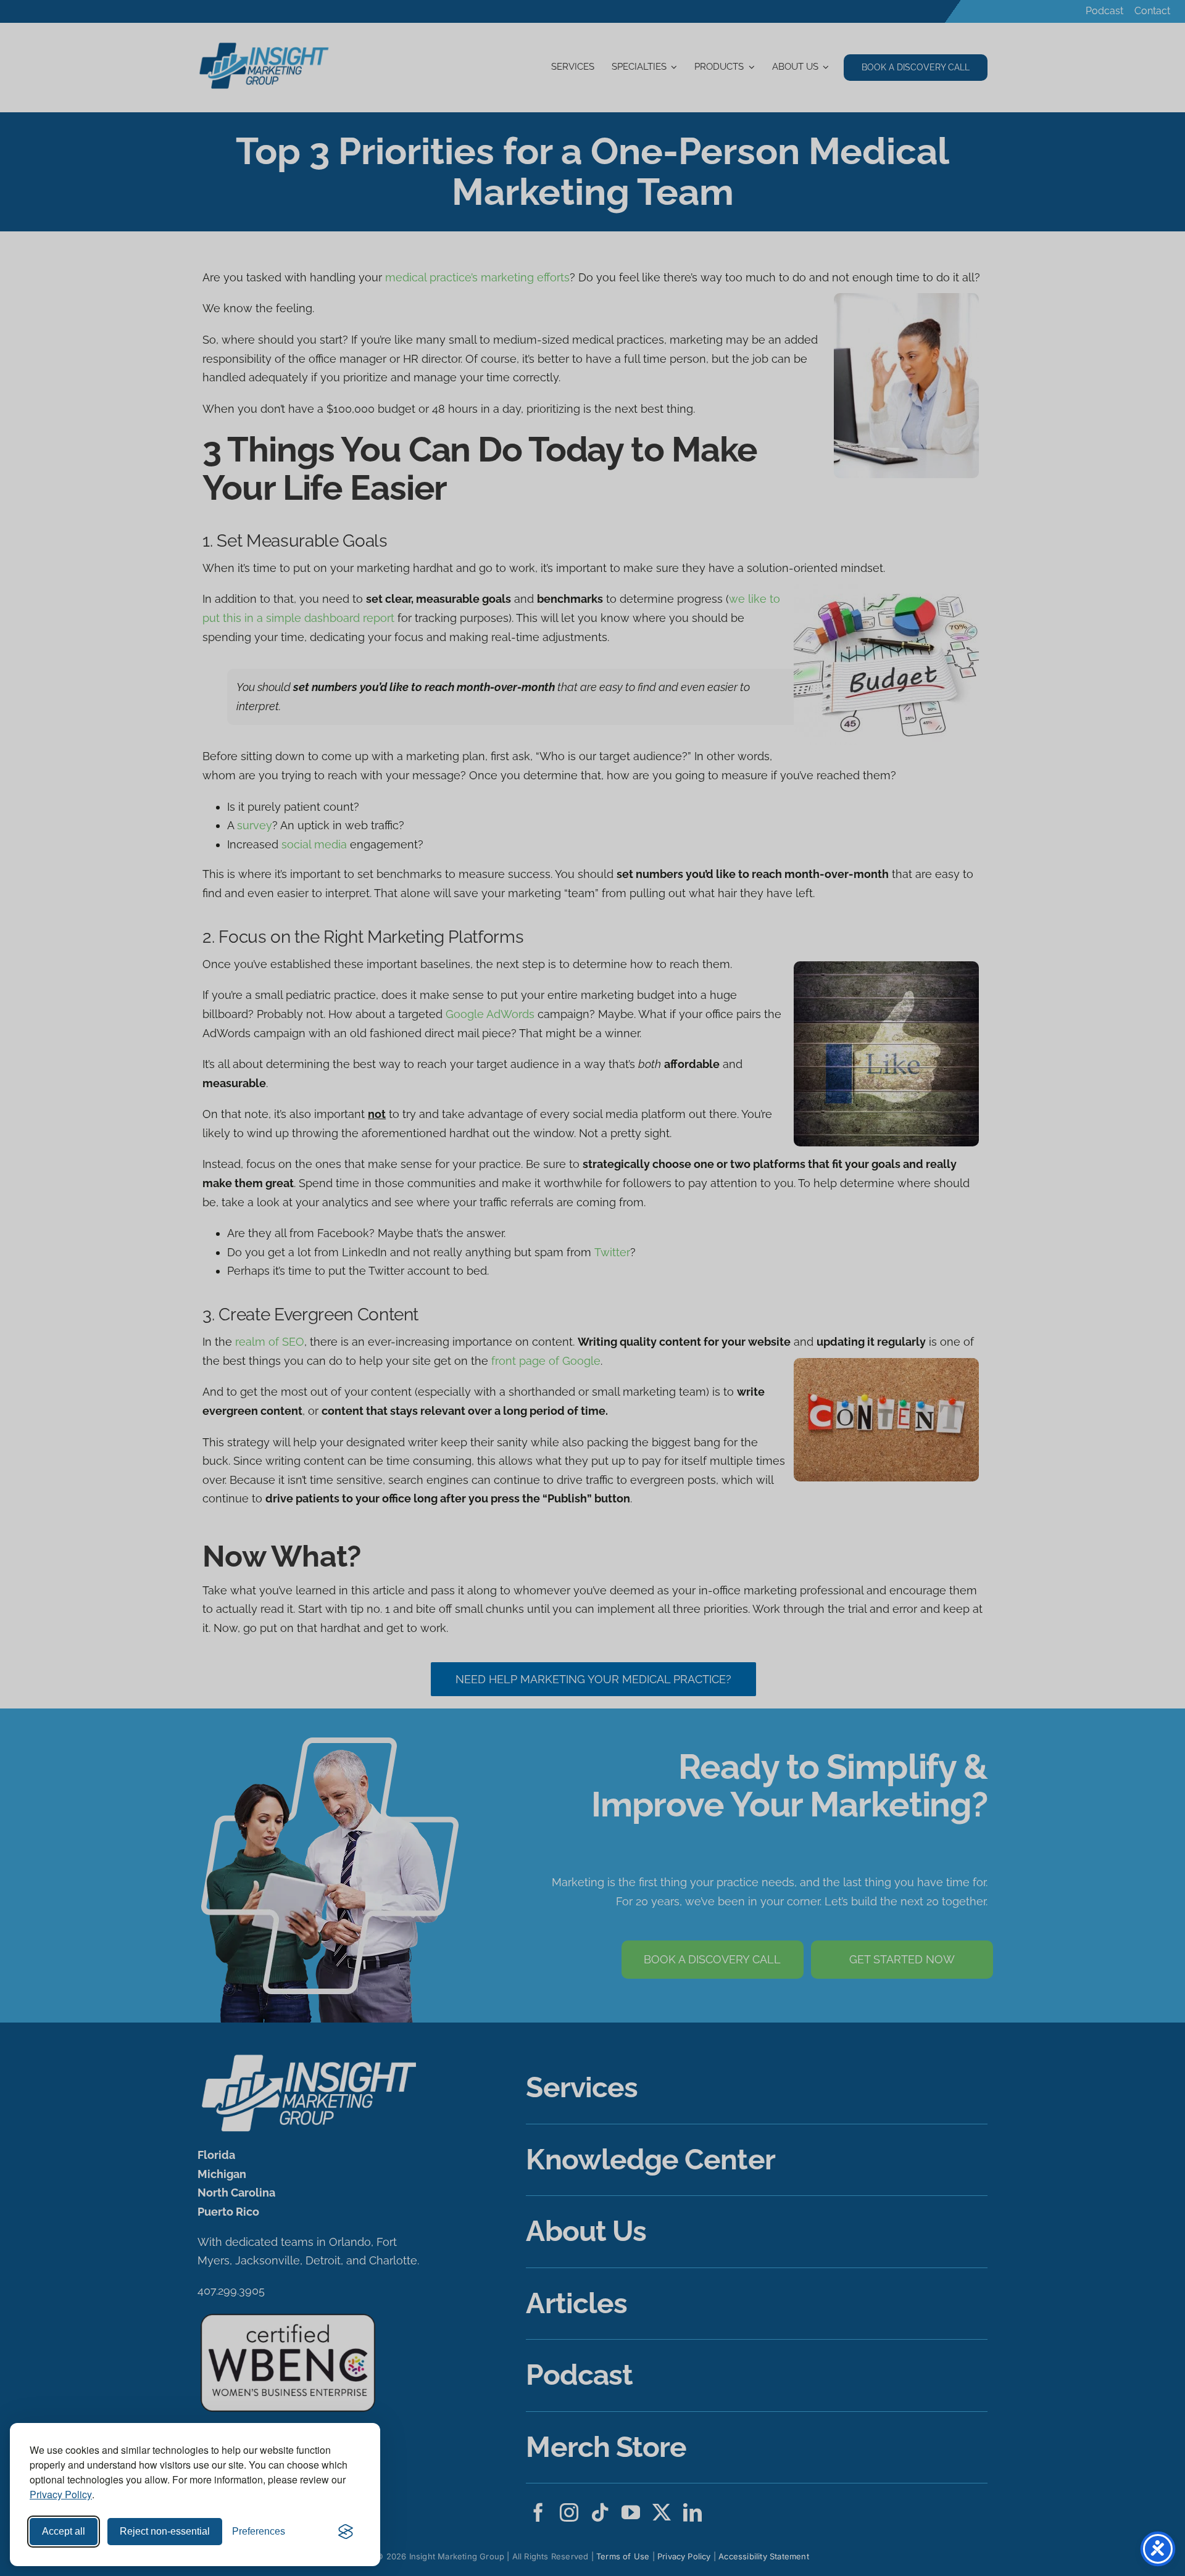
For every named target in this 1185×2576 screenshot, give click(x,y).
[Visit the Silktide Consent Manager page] (346, 2532)
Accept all (64, 2531)
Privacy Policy (61, 2494)
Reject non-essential (165, 2531)
